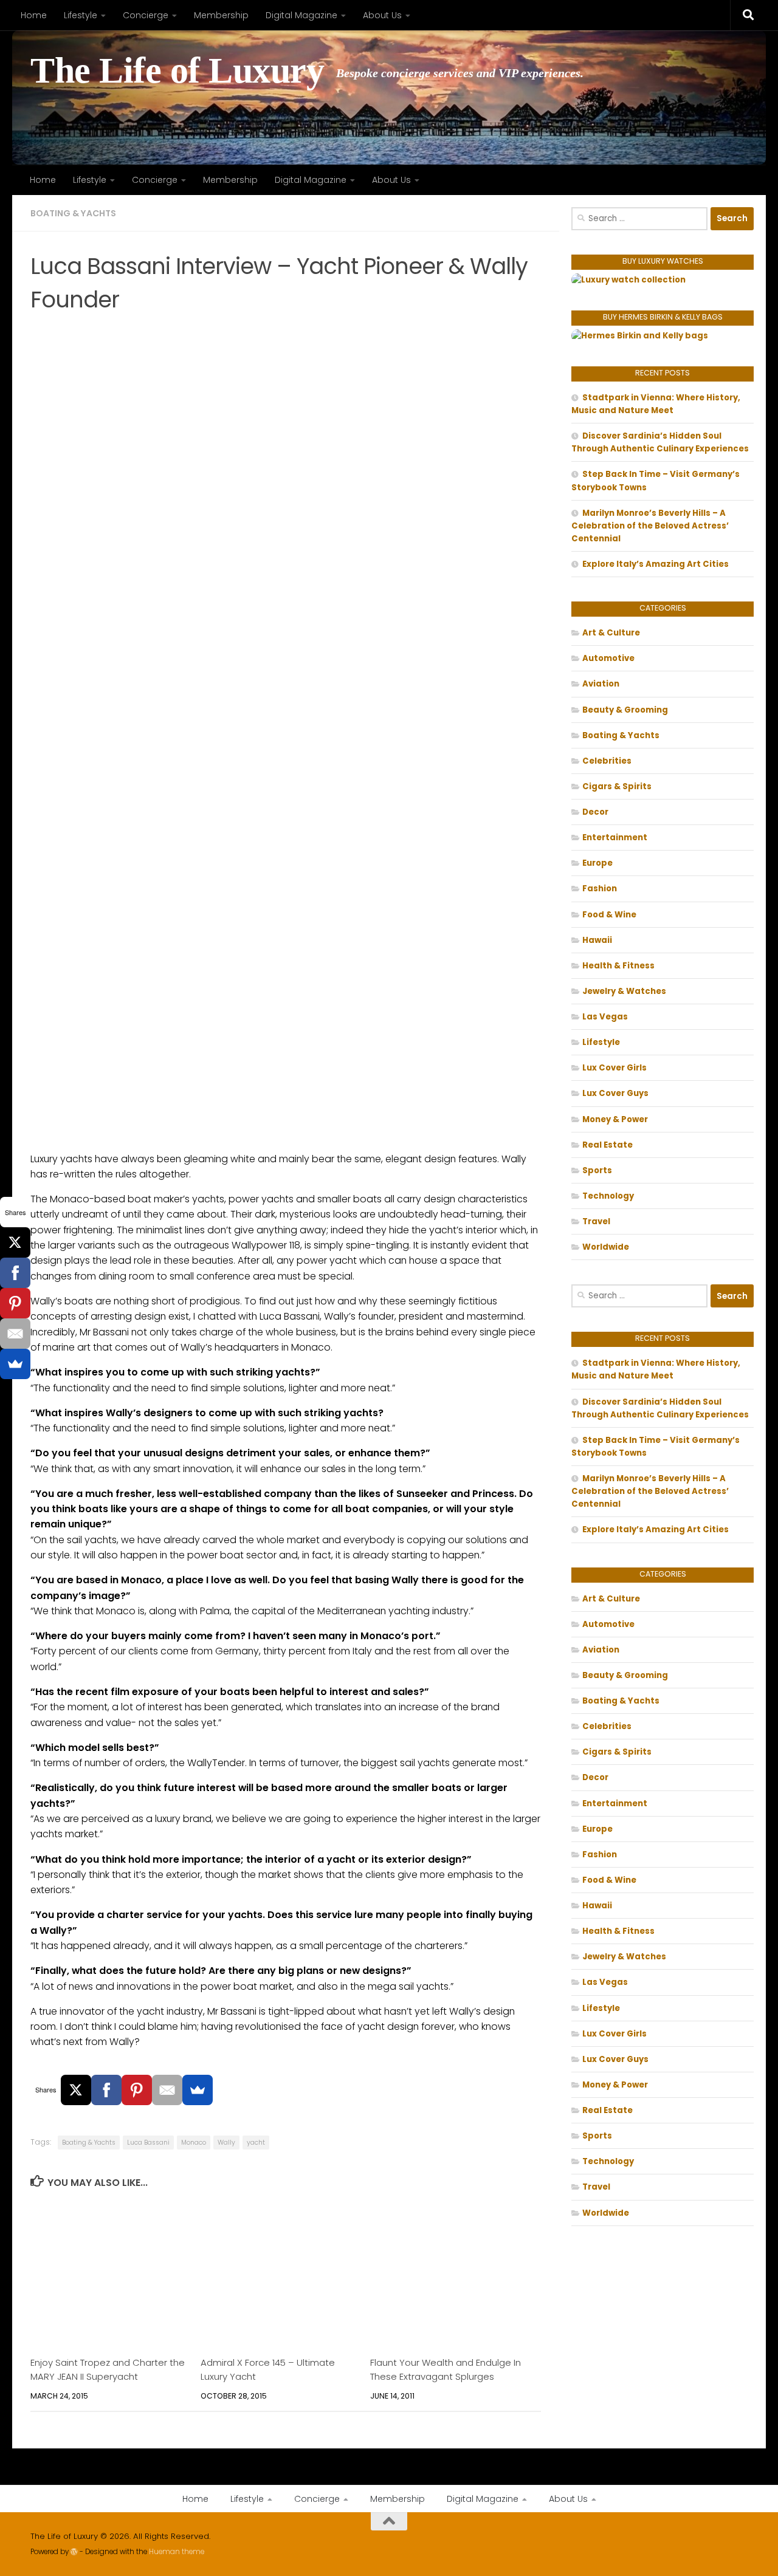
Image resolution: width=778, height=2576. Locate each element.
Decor (595, 812)
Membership (221, 15)
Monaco (194, 2143)
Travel (596, 1221)
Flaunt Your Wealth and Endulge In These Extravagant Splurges (446, 2369)
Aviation (601, 684)
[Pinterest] (137, 2090)
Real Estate (608, 1145)
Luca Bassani (148, 2143)
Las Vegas (605, 1017)
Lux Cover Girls (614, 1068)
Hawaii (597, 940)
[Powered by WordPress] (74, 2552)
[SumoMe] (198, 2090)
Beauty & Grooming (625, 710)
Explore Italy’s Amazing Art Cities (656, 564)
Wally (226, 2143)
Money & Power (615, 1119)
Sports (597, 1170)
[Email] (167, 2090)
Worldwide (606, 1247)
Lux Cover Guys (615, 1093)
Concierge (146, 15)
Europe (597, 863)
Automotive (608, 658)
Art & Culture (611, 633)
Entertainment (615, 838)
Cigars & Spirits (617, 786)
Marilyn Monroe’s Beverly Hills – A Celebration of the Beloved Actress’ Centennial (650, 526)
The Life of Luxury (177, 71)
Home (34, 15)
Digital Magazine (301, 15)
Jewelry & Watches (624, 991)
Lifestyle (81, 15)
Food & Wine (609, 915)
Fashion (600, 889)
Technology (608, 1196)
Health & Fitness (618, 966)
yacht (256, 2143)
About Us (382, 15)
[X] (76, 2090)
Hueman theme (177, 2552)
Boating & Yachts (73, 213)
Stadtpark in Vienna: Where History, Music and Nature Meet (656, 404)
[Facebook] (106, 2090)
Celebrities (607, 761)
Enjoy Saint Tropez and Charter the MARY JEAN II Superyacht (108, 2369)
